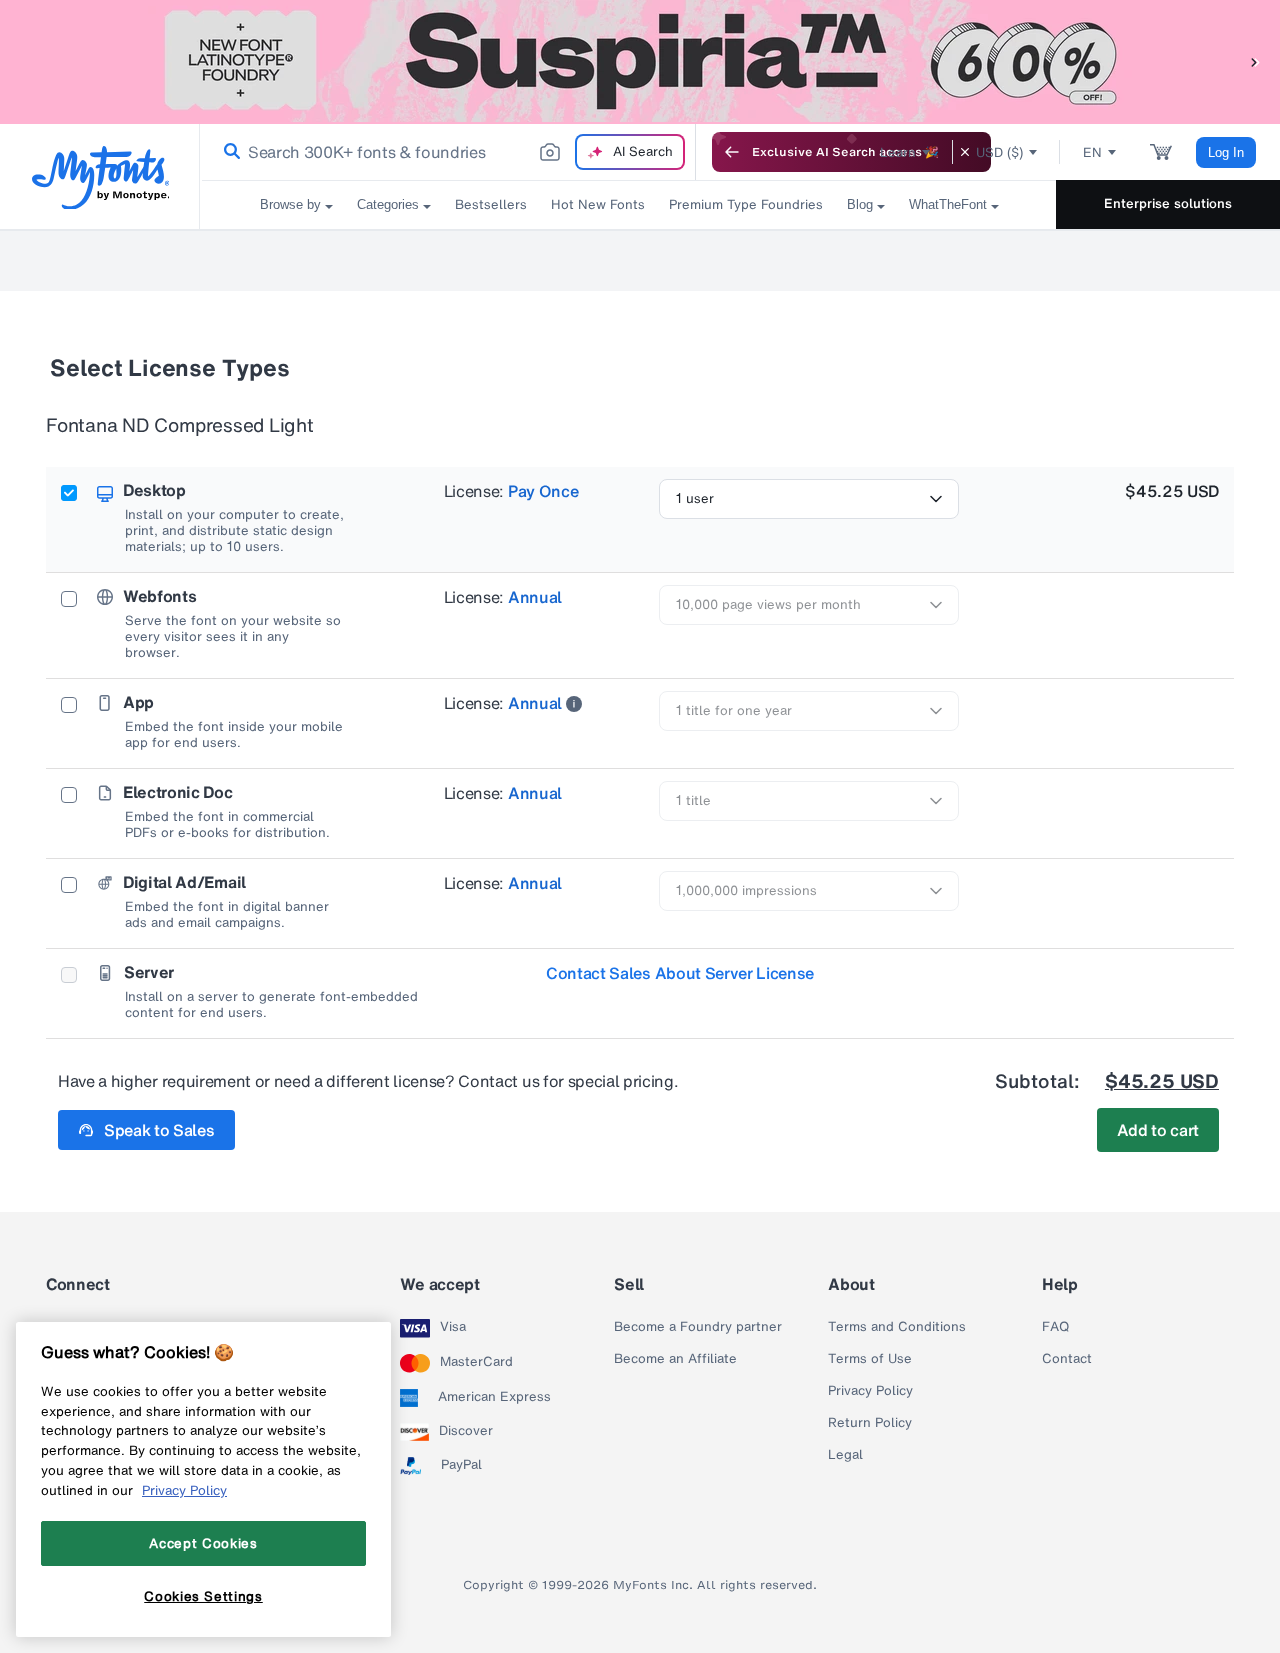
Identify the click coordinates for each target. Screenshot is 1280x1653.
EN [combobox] (1092, 152)
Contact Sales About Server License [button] (680, 973)
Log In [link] (1226, 152)
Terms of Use (870, 1359)
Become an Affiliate (675, 1359)
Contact (1067, 1359)
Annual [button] (535, 597)
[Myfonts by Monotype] (100, 177)
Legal (845, 1455)
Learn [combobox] (898, 152)
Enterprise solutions (1168, 203)
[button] (1255, 61)
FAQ (1055, 1327)
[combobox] (448, 152)
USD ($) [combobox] (999, 152)
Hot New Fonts (598, 204)
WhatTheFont (948, 204)
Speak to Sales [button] (159, 1130)
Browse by (290, 204)
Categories (388, 204)
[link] (228, 152)
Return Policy (870, 1423)
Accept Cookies (203, 1543)
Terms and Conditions (897, 1327)
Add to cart (1158, 1130)
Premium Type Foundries (746, 204)
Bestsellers (491, 204)
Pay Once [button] (543, 491)
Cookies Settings (203, 1596)
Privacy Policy (870, 1391)
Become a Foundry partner (698, 1327)
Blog (860, 204)
